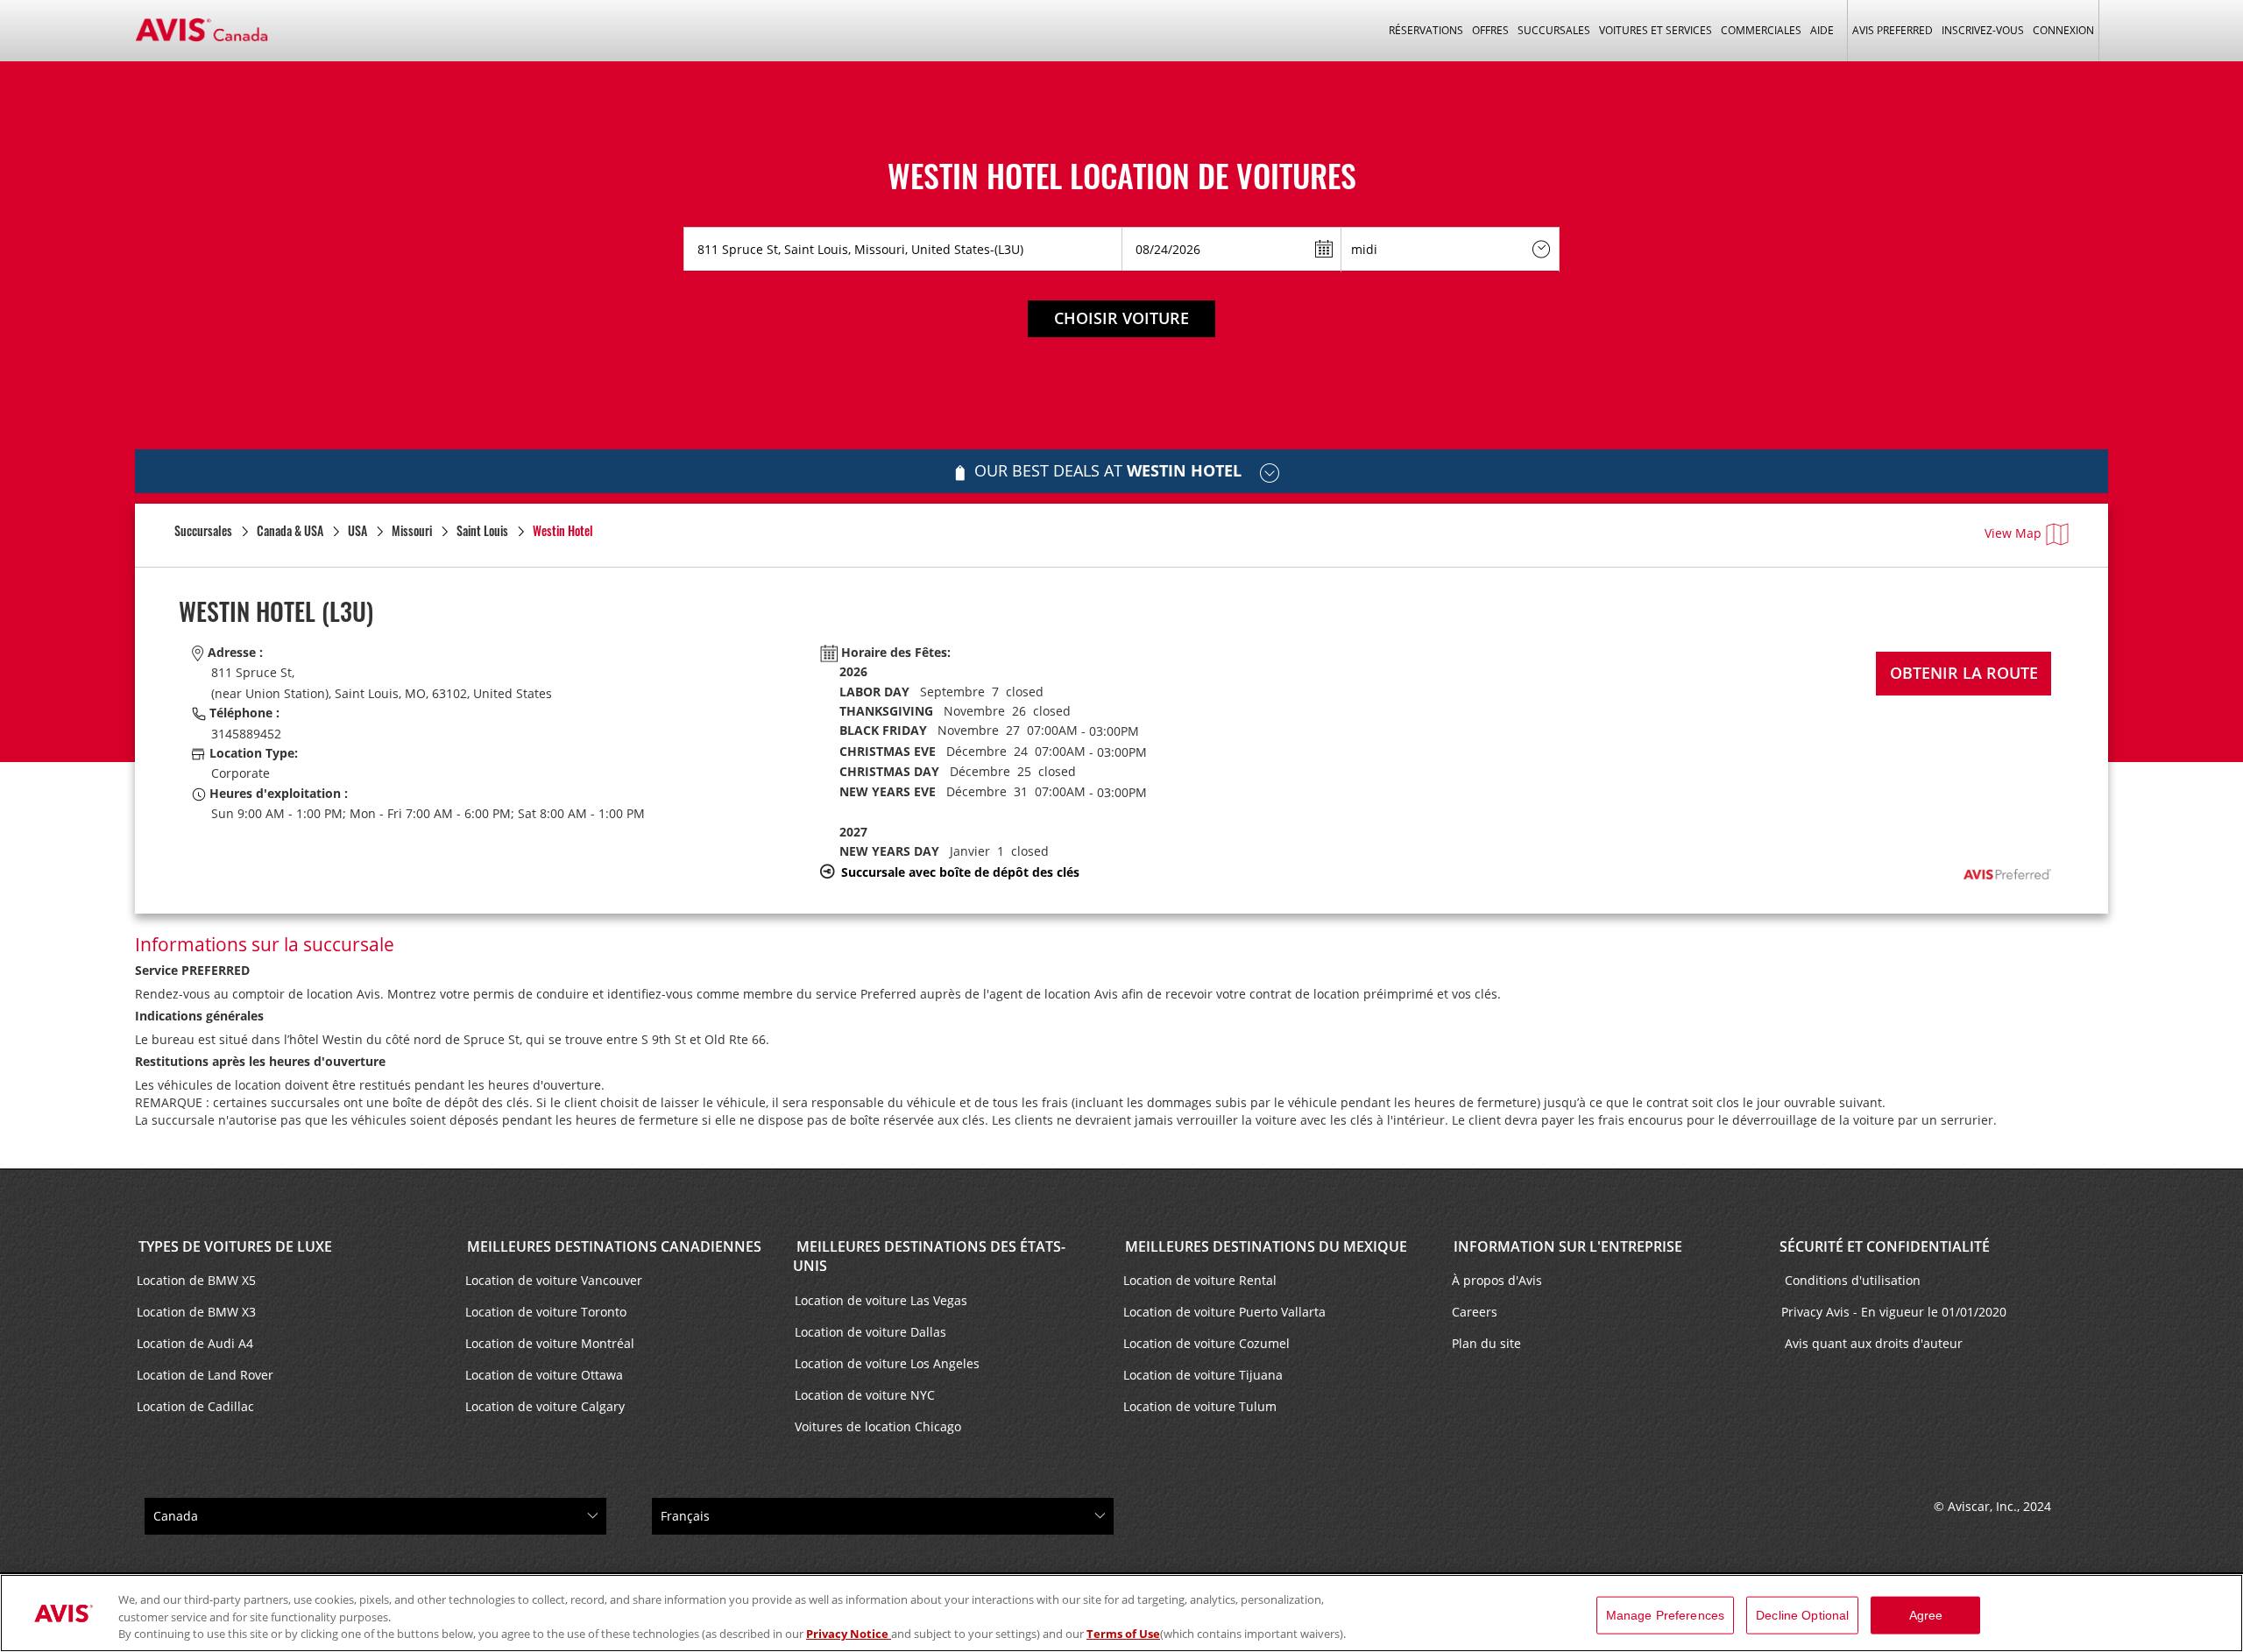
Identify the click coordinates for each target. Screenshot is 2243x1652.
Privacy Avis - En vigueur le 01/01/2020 (1896, 1312)
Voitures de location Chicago (878, 1426)
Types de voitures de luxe (233, 1246)
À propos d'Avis (1497, 1280)
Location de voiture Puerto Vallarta (1224, 1312)
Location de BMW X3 (196, 1312)
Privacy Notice (849, 1634)
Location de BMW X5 (196, 1280)
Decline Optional (1802, 1614)
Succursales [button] (1554, 30)
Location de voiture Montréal (550, 1343)
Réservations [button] (1426, 30)
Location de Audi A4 (195, 1343)
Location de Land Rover (205, 1375)
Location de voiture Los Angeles (887, 1363)
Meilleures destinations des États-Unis (929, 1257)
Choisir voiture (1121, 318)
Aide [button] (1822, 30)
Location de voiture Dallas (870, 1332)
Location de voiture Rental (1200, 1280)
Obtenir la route (1964, 673)
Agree (1926, 1614)
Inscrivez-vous (1983, 30)
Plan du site (1486, 1343)
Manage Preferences (1666, 1614)
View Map (2013, 533)
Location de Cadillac (195, 1406)
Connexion (2063, 30)
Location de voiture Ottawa (544, 1375)
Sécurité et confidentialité (1885, 1246)
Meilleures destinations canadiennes (612, 1246)
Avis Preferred (1893, 30)
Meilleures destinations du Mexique (1264, 1246)
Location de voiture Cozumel (1206, 1343)
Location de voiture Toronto (546, 1312)
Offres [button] (1490, 30)
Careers (1475, 1312)
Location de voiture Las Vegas (881, 1300)
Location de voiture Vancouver (554, 1280)
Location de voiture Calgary (545, 1406)
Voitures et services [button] (1656, 30)
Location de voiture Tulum (1200, 1406)
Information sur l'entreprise (1566, 1246)
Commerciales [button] (1761, 30)
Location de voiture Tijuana (1203, 1375)
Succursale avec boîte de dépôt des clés (960, 872)
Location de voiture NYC (865, 1395)
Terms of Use (1123, 1634)
